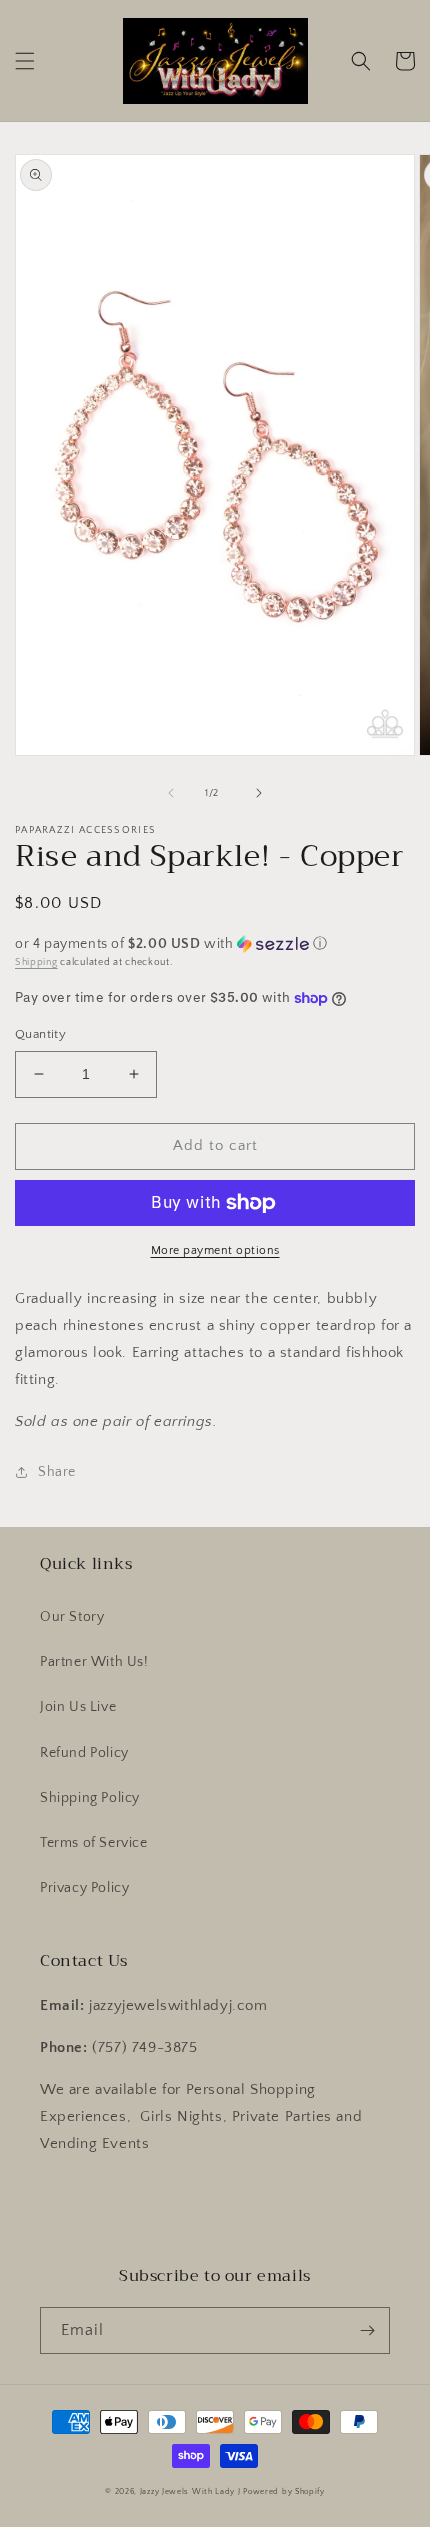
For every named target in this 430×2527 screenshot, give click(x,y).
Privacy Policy (84, 1888)
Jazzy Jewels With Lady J (190, 2491)
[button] (25, 61)
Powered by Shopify (284, 2491)
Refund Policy (84, 1753)
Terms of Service (94, 1843)
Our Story (72, 1617)
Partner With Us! (94, 1662)
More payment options (215, 1250)
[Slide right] (259, 793)
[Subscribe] (367, 2330)
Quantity (40, 1034)
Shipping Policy (90, 1798)
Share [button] (57, 1472)
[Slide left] (171, 793)
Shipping (36, 962)
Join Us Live (78, 1707)
